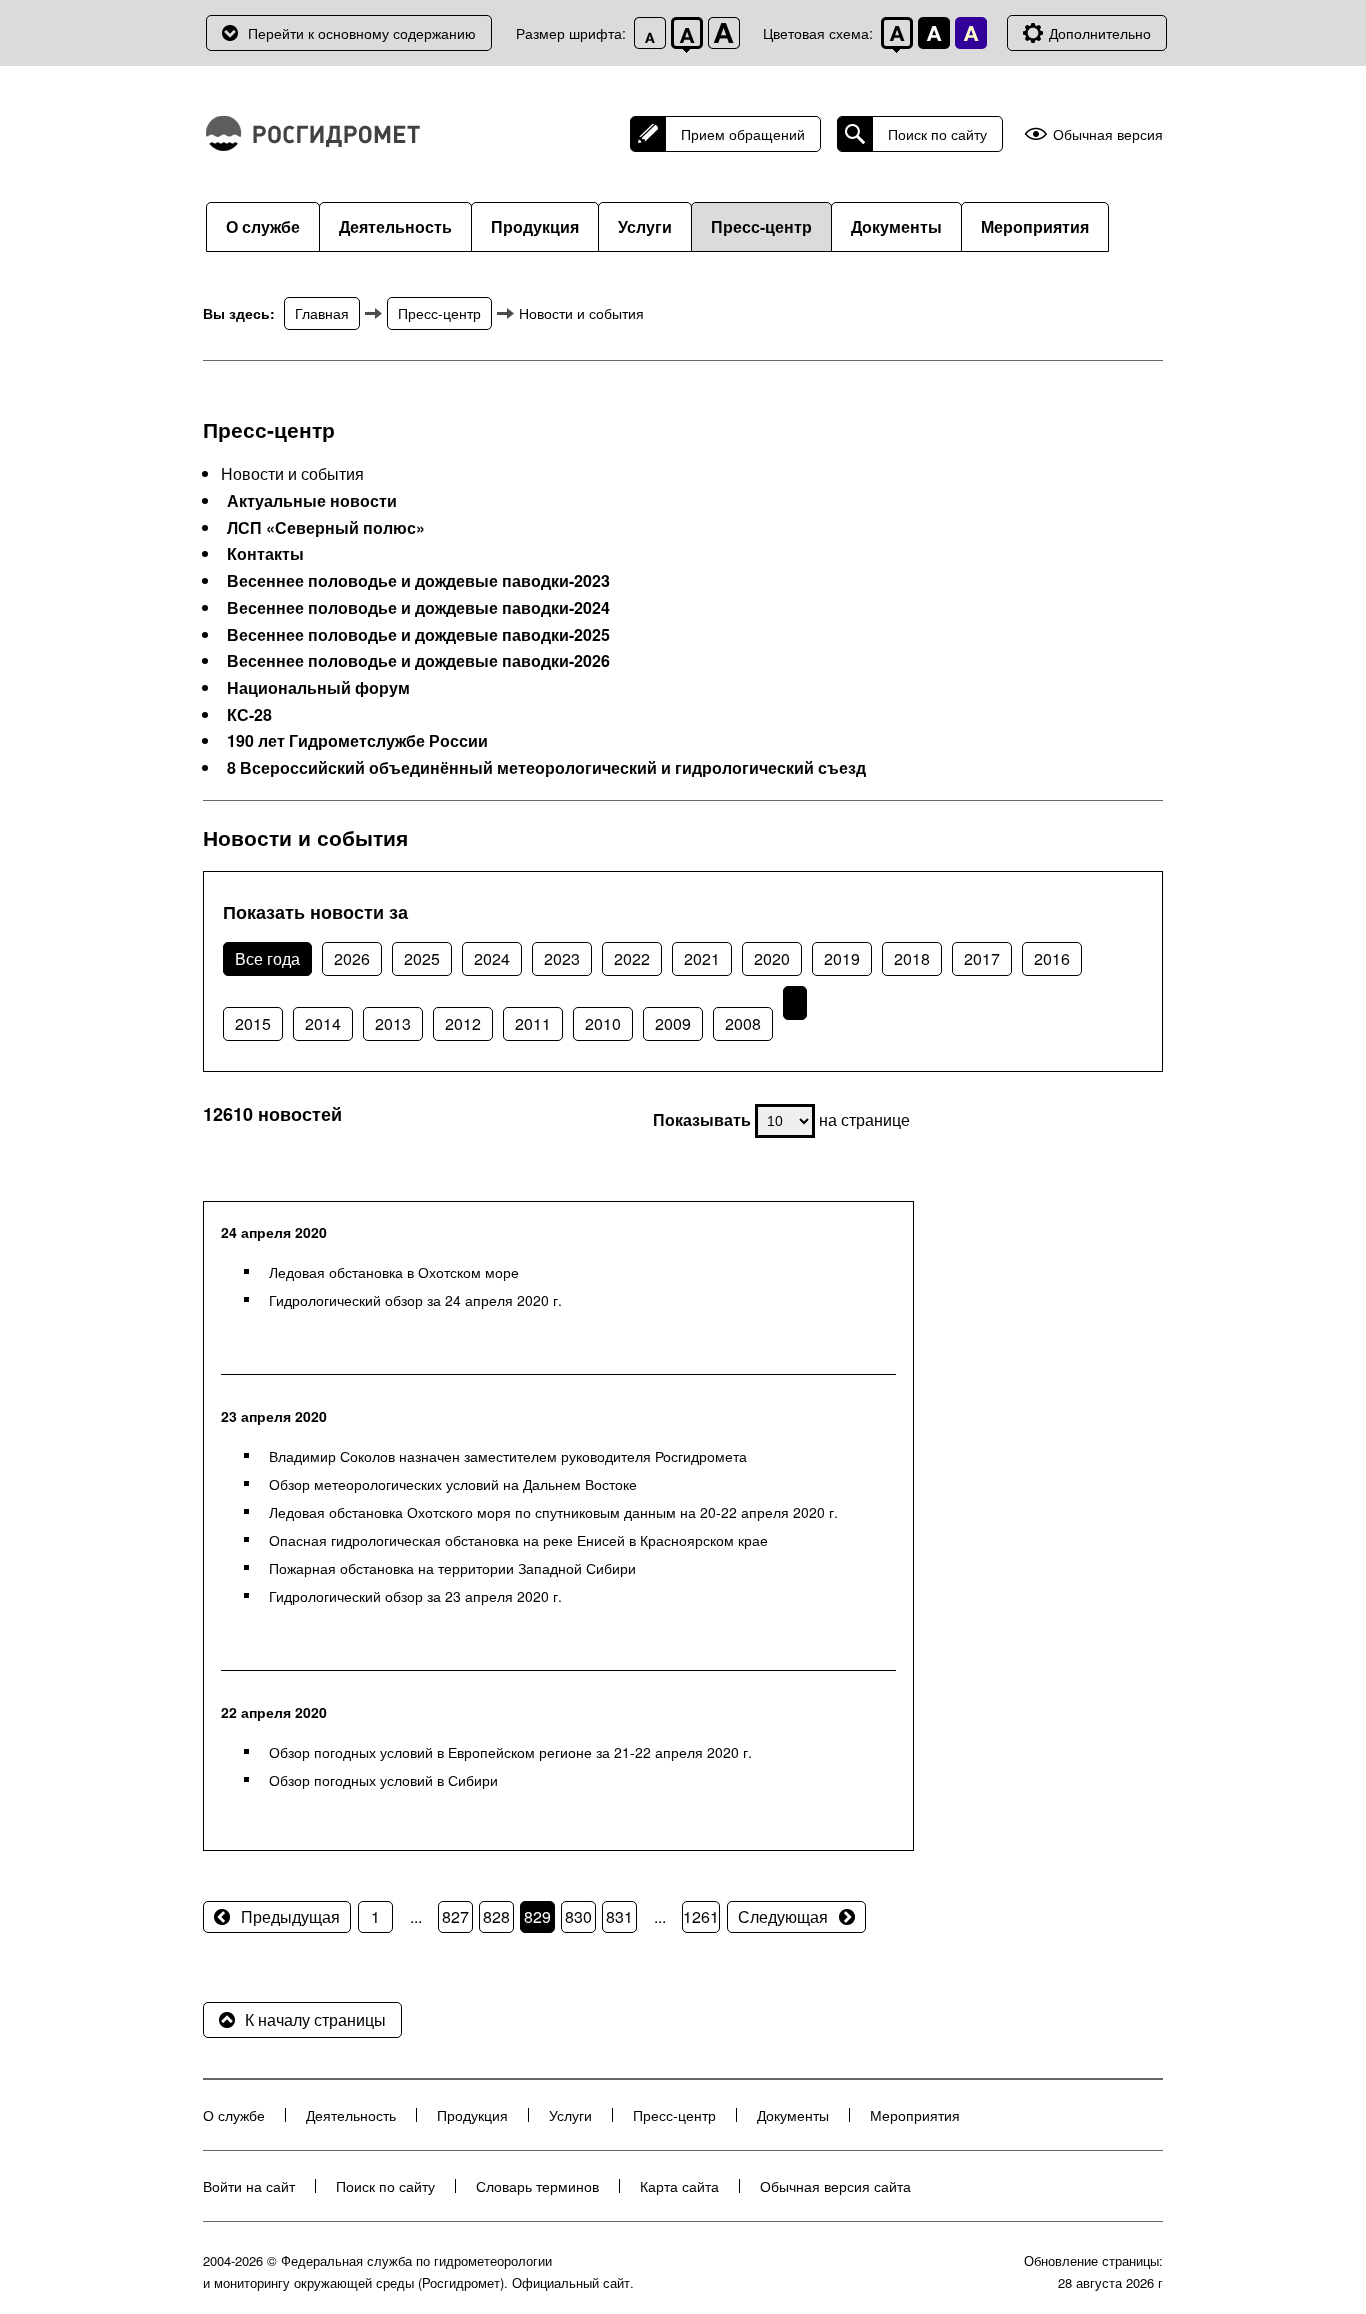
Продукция (535, 226)
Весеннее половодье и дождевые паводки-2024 (418, 608)
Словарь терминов (537, 2186)
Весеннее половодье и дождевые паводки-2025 (418, 635)
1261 (701, 1916)
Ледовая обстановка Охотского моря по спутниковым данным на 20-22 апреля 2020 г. (553, 1512)
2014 (323, 1023)
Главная (322, 313)
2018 (912, 958)
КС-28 (249, 715)
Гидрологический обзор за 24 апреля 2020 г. (415, 1300)
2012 (463, 1023)
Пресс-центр (761, 226)
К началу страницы (315, 2019)
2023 (562, 958)
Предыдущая (290, 1916)
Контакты (265, 554)
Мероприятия (1035, 226)
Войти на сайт (249, 2186)
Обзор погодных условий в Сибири (383, 1780)
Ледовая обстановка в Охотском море (394, 1272)
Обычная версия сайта (835, 2186)
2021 (702, 958)
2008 (743, 1023)
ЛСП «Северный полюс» (326, 528)
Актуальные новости (312, 501)
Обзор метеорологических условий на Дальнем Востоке (453, 1484)
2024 (492, 958)
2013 (393, 1023)
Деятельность (395, 226)
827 (455, 1916)
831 (619, 1916)
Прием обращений (743, 134)
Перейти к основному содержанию (362, 33)
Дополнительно (1100, 33)
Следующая (783, 1916)
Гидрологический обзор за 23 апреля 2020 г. (415, 1596)
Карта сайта (679, 2186)
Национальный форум (318, 688)
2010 (603, 1023)
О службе (263, 226)
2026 (352, 958)
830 (578, 1916)
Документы (896, 226)
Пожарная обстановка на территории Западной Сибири (452, 1568)
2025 (422, 958)
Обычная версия (1108, 134)
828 (496, 1916)
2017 (982, 958)
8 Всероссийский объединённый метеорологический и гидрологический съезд (546, 768)
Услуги (645, 226)
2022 (632, 958)
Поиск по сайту (937, 134)
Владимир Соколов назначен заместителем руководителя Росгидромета (508, 1456)
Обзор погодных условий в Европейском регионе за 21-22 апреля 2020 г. (510, 1752)
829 (537, 1916)
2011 (533, 1023)
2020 (772, 958)
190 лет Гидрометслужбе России (357, 741)
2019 (842, 958)
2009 (673, 1023)
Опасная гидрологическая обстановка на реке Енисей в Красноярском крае (518, 1540)
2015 (253, 1023)
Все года (267, 958)
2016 (1052, 958)
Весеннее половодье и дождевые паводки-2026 (418, 661)
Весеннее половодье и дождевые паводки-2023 (418, 581)
